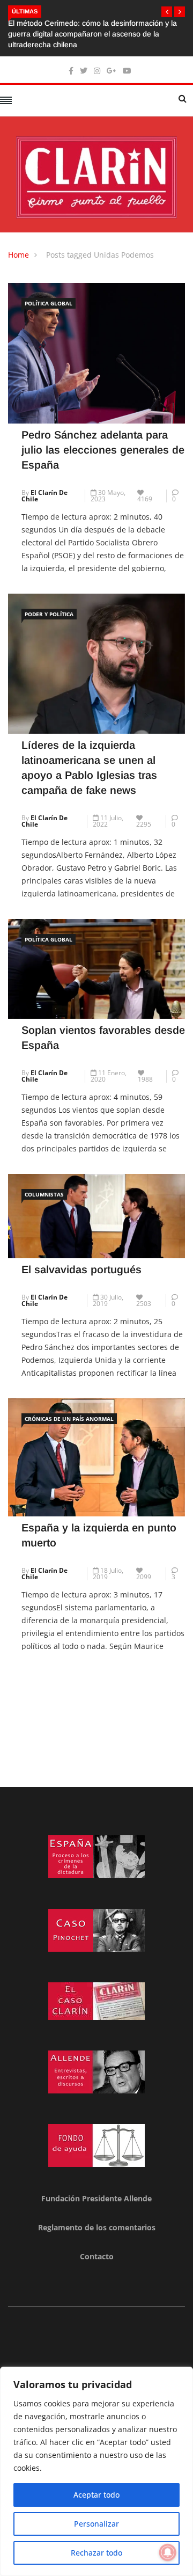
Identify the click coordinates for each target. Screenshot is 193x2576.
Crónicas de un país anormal (69, 1419)
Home (18, 255)
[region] (96, 2471)
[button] (167, 12)
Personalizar (96, 2524)
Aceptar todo (96, 2495)
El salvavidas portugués (81, 1269)
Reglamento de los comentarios (97, 2227)
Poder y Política (49, 614)
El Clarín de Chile (44, 496)
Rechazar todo (96, 2553)
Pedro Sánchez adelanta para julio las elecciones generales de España (103, 450)
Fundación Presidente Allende (96, 2198)
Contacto (97, 2256)
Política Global (49, 303)
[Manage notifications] (168, 2552)
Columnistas (44, 1194)
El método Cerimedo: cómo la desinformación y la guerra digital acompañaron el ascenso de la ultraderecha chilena (92, 34)
